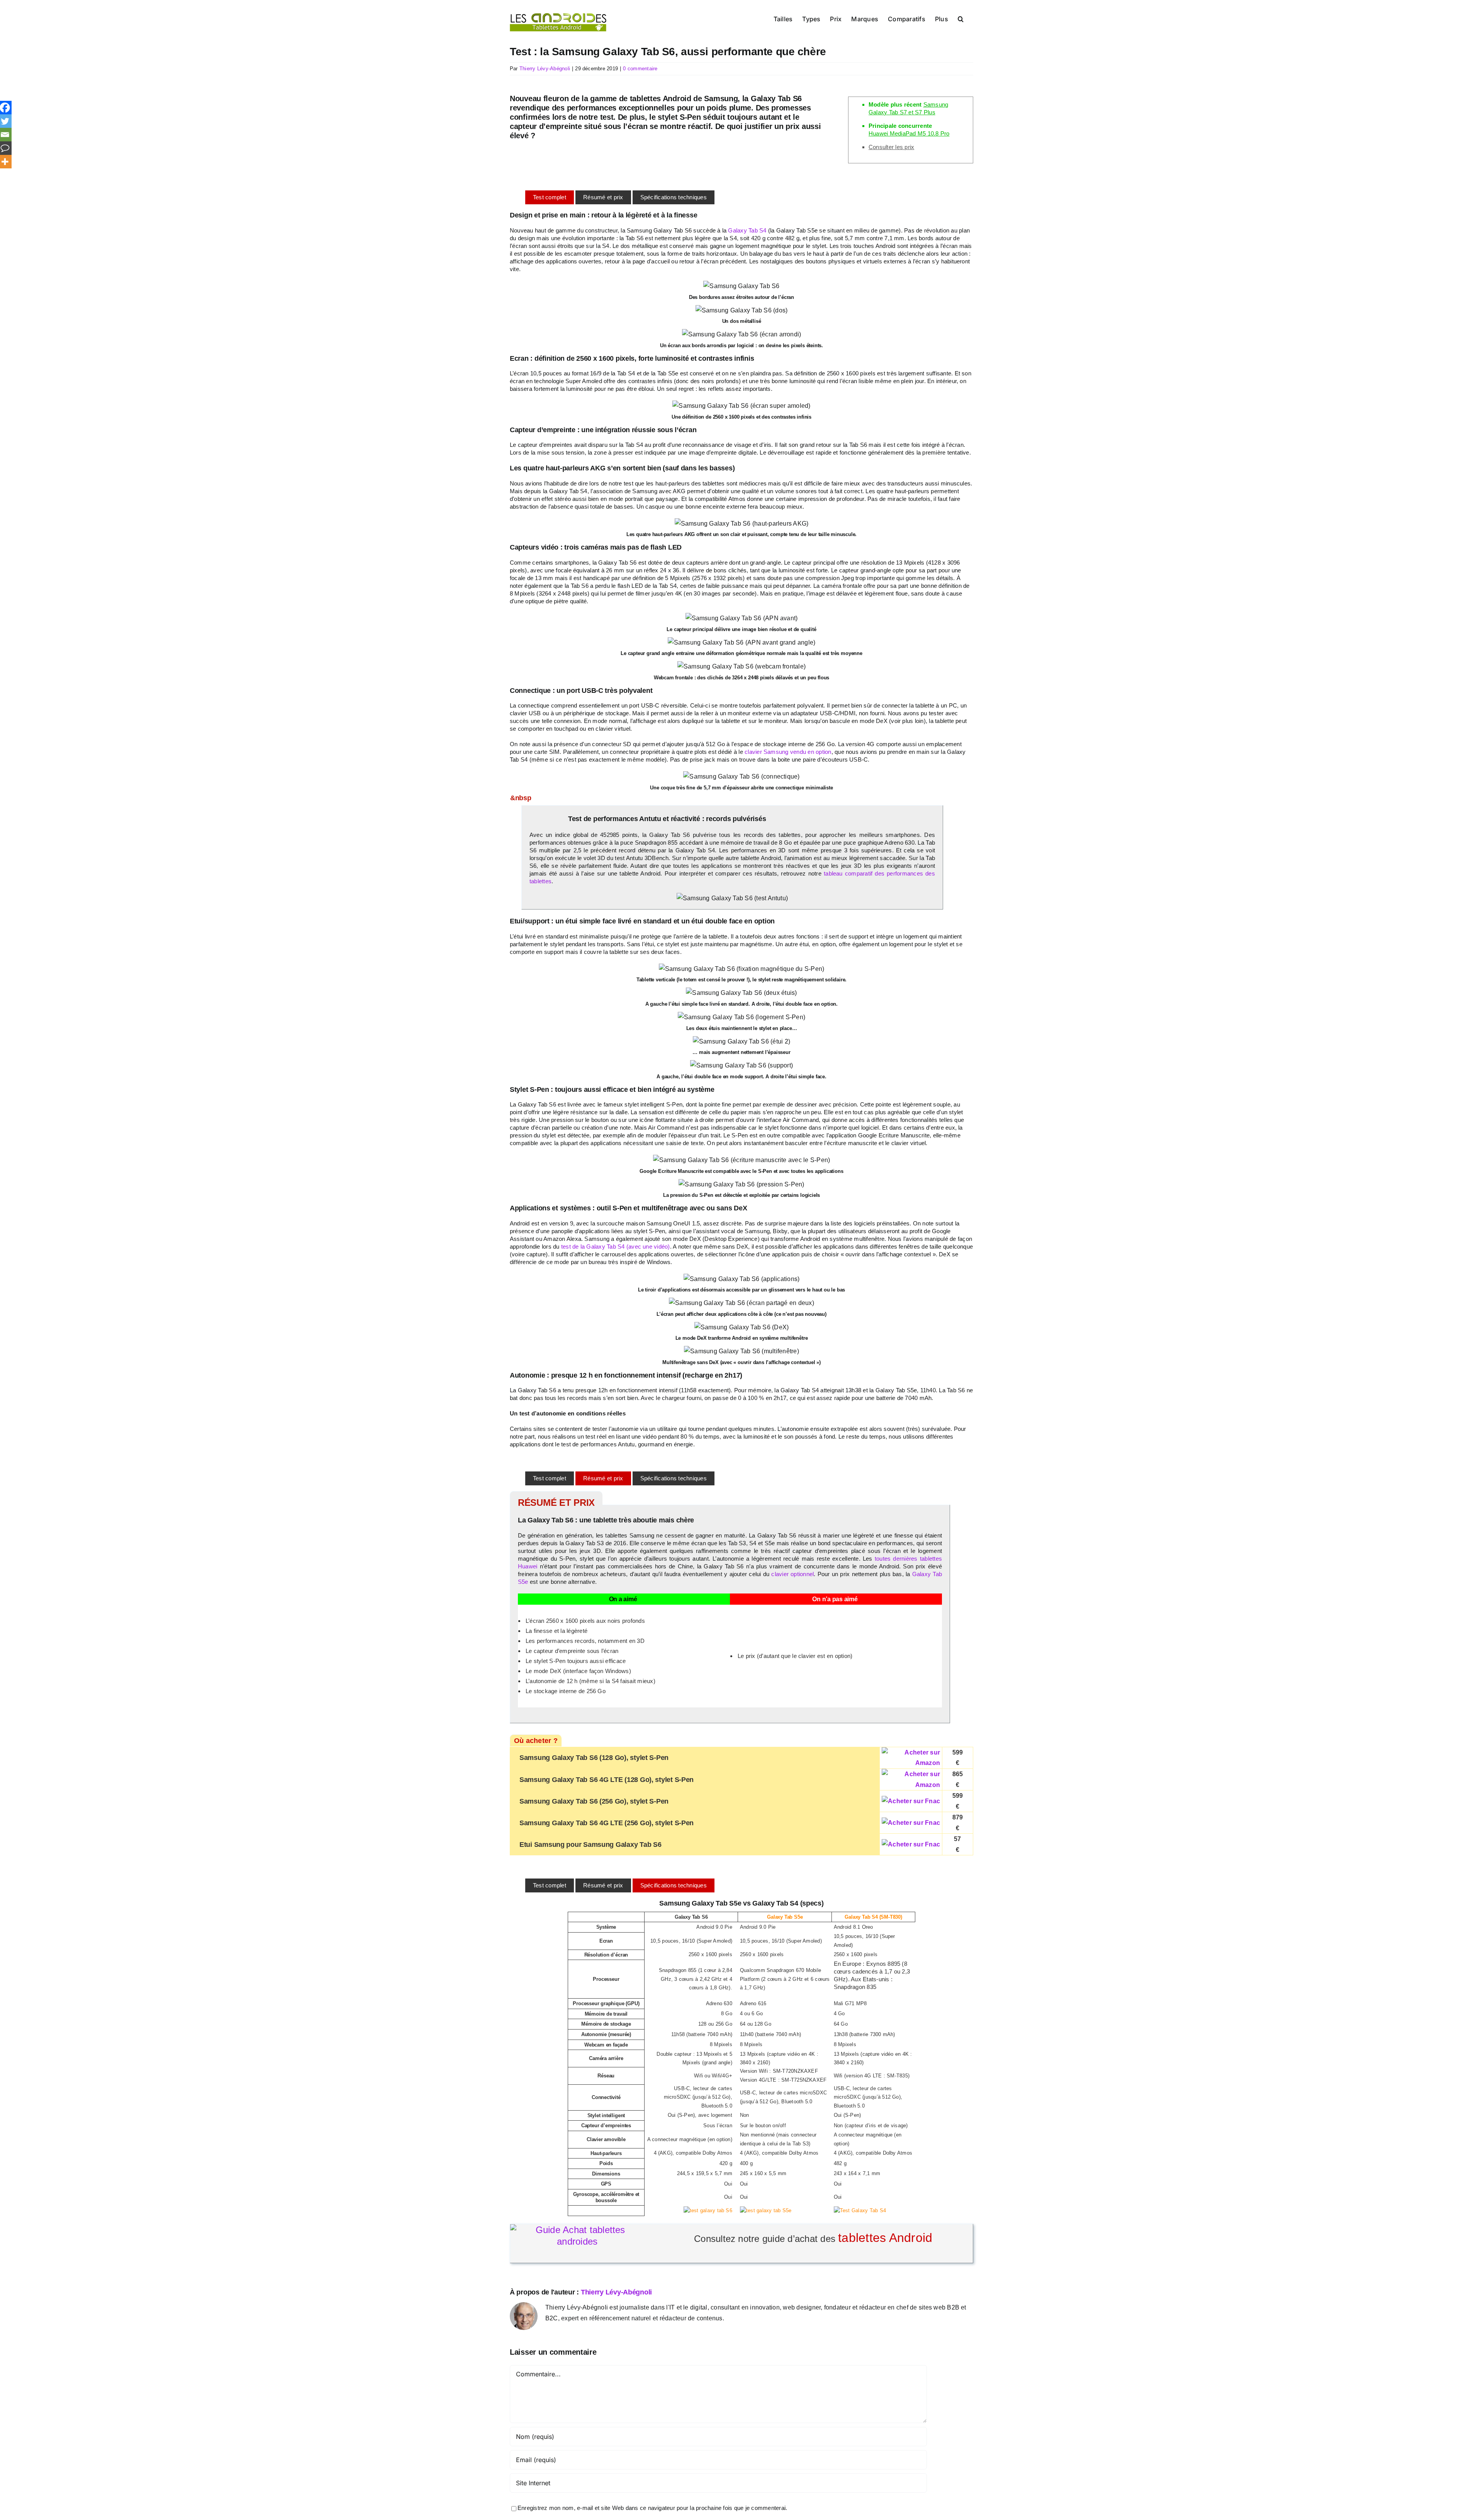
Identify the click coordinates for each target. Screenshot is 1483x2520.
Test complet (550, 197)
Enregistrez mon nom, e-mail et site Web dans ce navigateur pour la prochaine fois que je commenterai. (652, 2508)
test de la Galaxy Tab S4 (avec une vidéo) (616, 1246)
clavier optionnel (792, 1574)
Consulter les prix (891, 147)
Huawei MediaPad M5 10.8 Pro (909, 133)
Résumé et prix (603, 197)
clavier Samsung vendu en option (788, 752)
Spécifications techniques (674, 197)
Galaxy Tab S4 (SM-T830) (873, 1917)
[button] (961, 18)
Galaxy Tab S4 (747, 230)
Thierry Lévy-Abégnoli (545, 69)
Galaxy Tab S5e (785, 1917)
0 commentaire (640, 69)
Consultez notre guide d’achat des (813, 2238)
